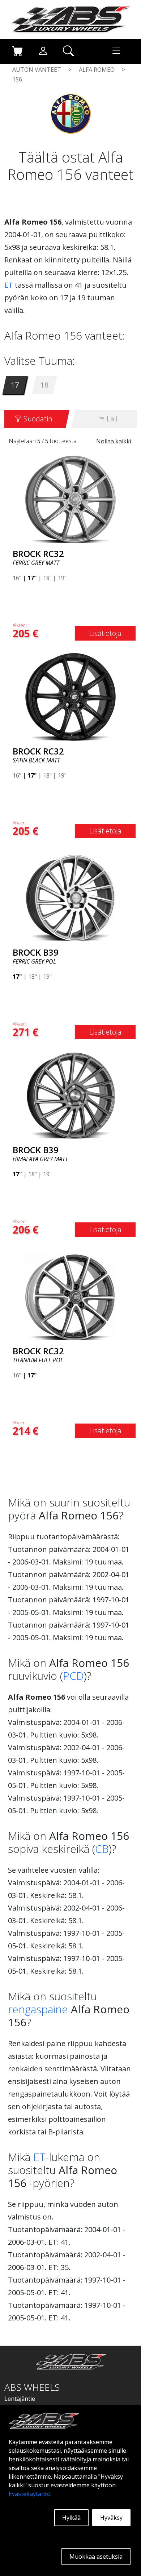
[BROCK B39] (70, 897)
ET (9, 285)
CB (102, 1849)
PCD (73, 1676)
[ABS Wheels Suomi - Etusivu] (70, 19)
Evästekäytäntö (30, 2494)
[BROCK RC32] (70, 499)
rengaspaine (38, 2009)
